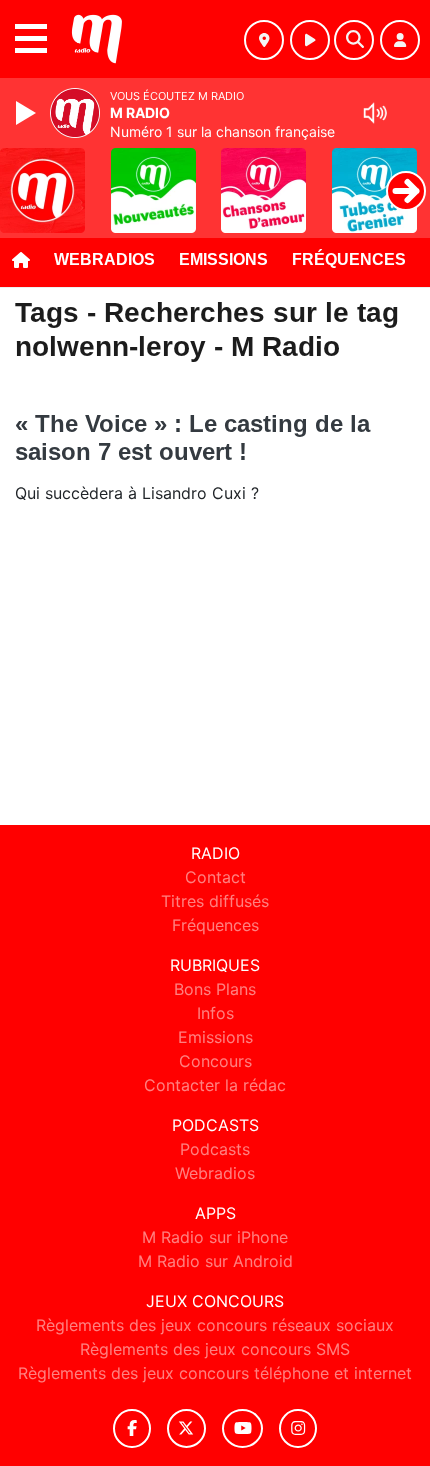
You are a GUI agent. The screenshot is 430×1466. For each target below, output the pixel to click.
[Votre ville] (264, 40)
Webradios (104, 259)
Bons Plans (215, 989)
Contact (215, 877)
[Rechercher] (354, 40)
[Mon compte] (400, 40)
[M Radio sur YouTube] (242, 1428)
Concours (215, 1061)
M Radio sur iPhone (215, 1237)
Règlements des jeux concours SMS (215, 1349)
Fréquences (349, 259)
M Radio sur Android (215, 1261)
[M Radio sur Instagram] (298, 1428)
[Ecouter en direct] (310, 40)
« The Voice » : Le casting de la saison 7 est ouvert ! (192, 437)
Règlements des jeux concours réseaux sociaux (215, 1325)
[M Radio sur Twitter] (186, 1428)
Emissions (223, 259)
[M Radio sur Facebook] (132, 1428)
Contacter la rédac (215, 1085)
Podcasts (215, 1149)
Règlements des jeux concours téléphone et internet (215, 1373)
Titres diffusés (215, 901)
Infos (215, 1013)
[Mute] (375, 113)
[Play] (28, 113)
